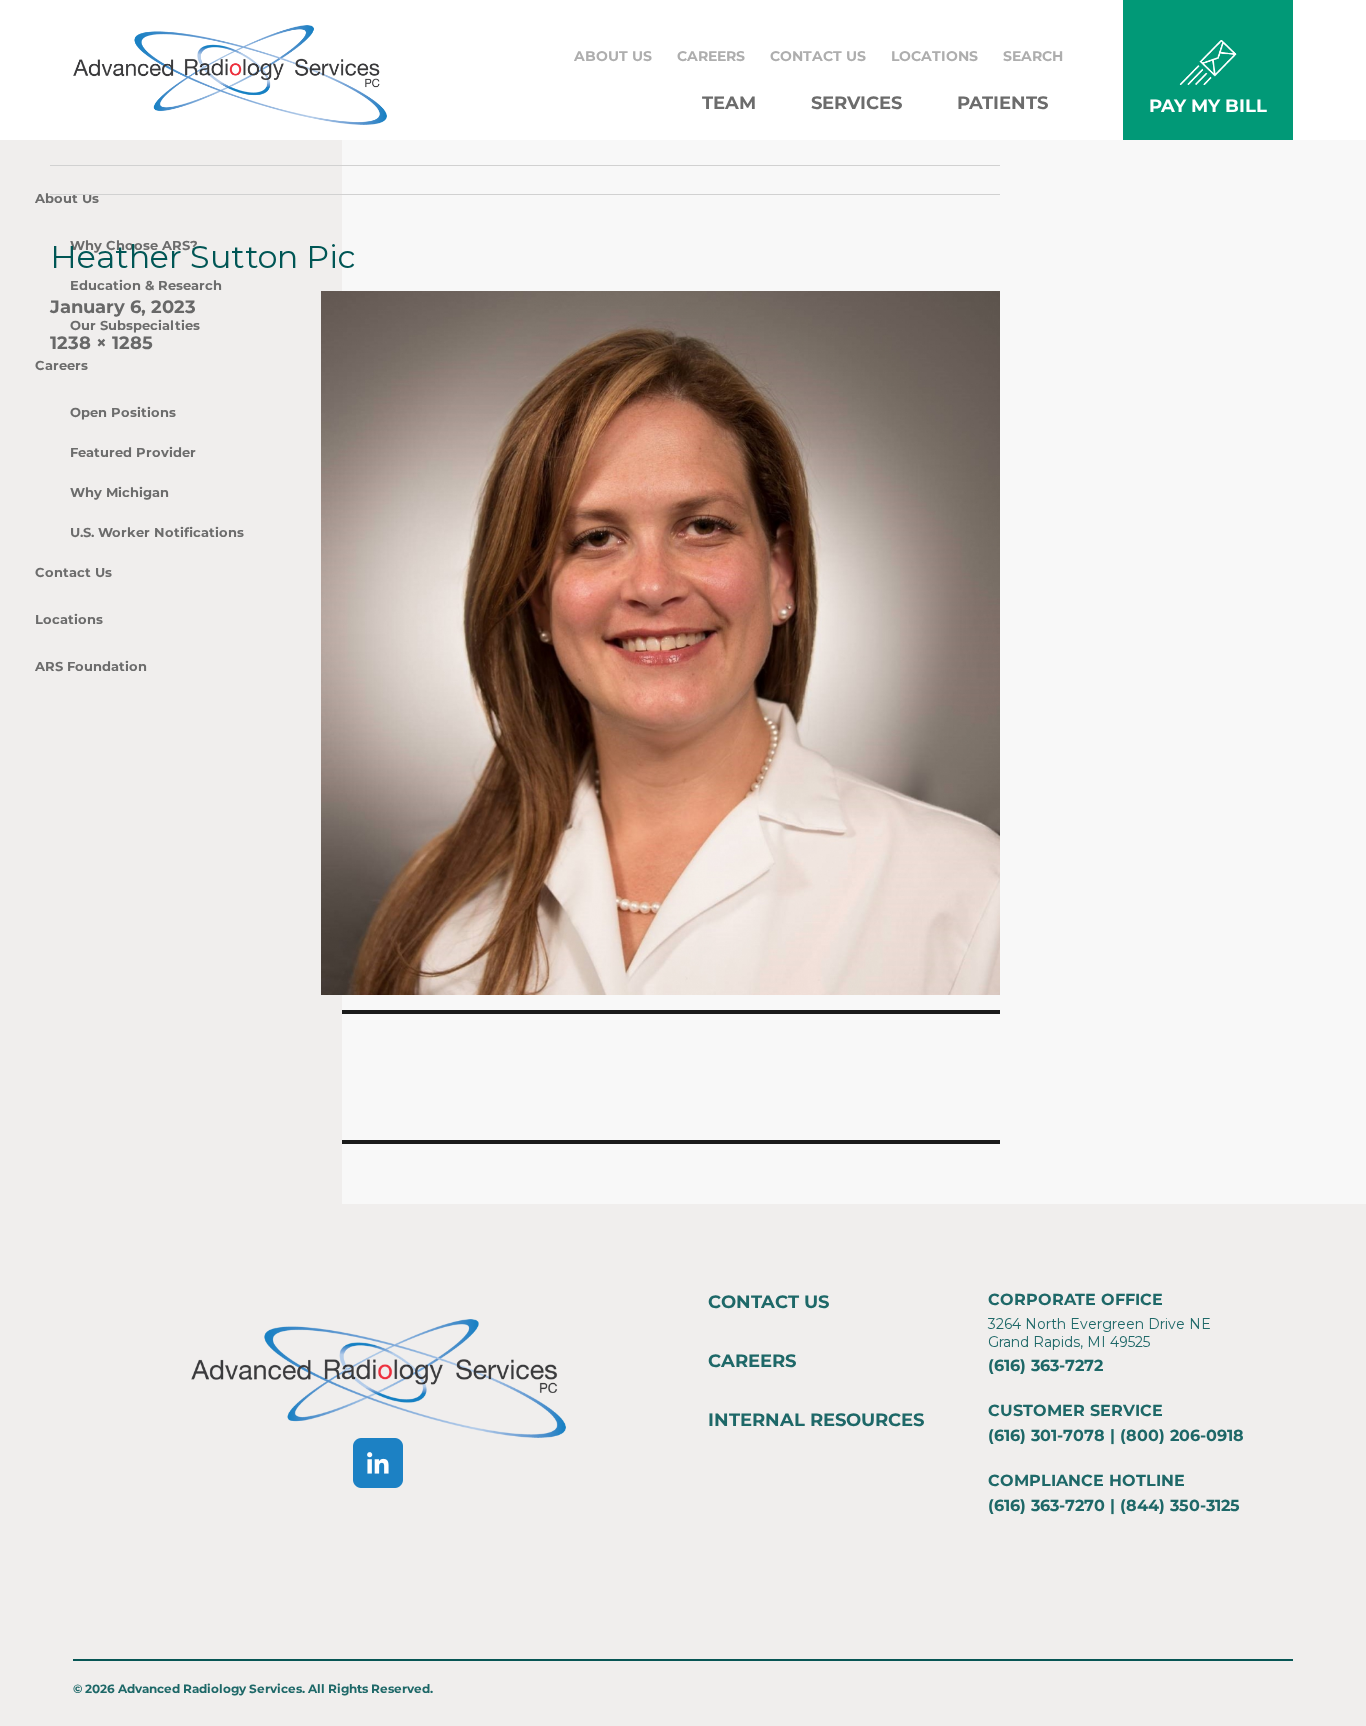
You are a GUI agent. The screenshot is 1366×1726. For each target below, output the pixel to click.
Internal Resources (816, 1420)
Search (1033, 56)
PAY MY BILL (1208, 106)
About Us (613, 56)
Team (729, 103)
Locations (934, 56)
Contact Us (818, 56)
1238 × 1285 (101, 343)
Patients (1002, 103)
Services (856, 103)
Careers (711, 56)
